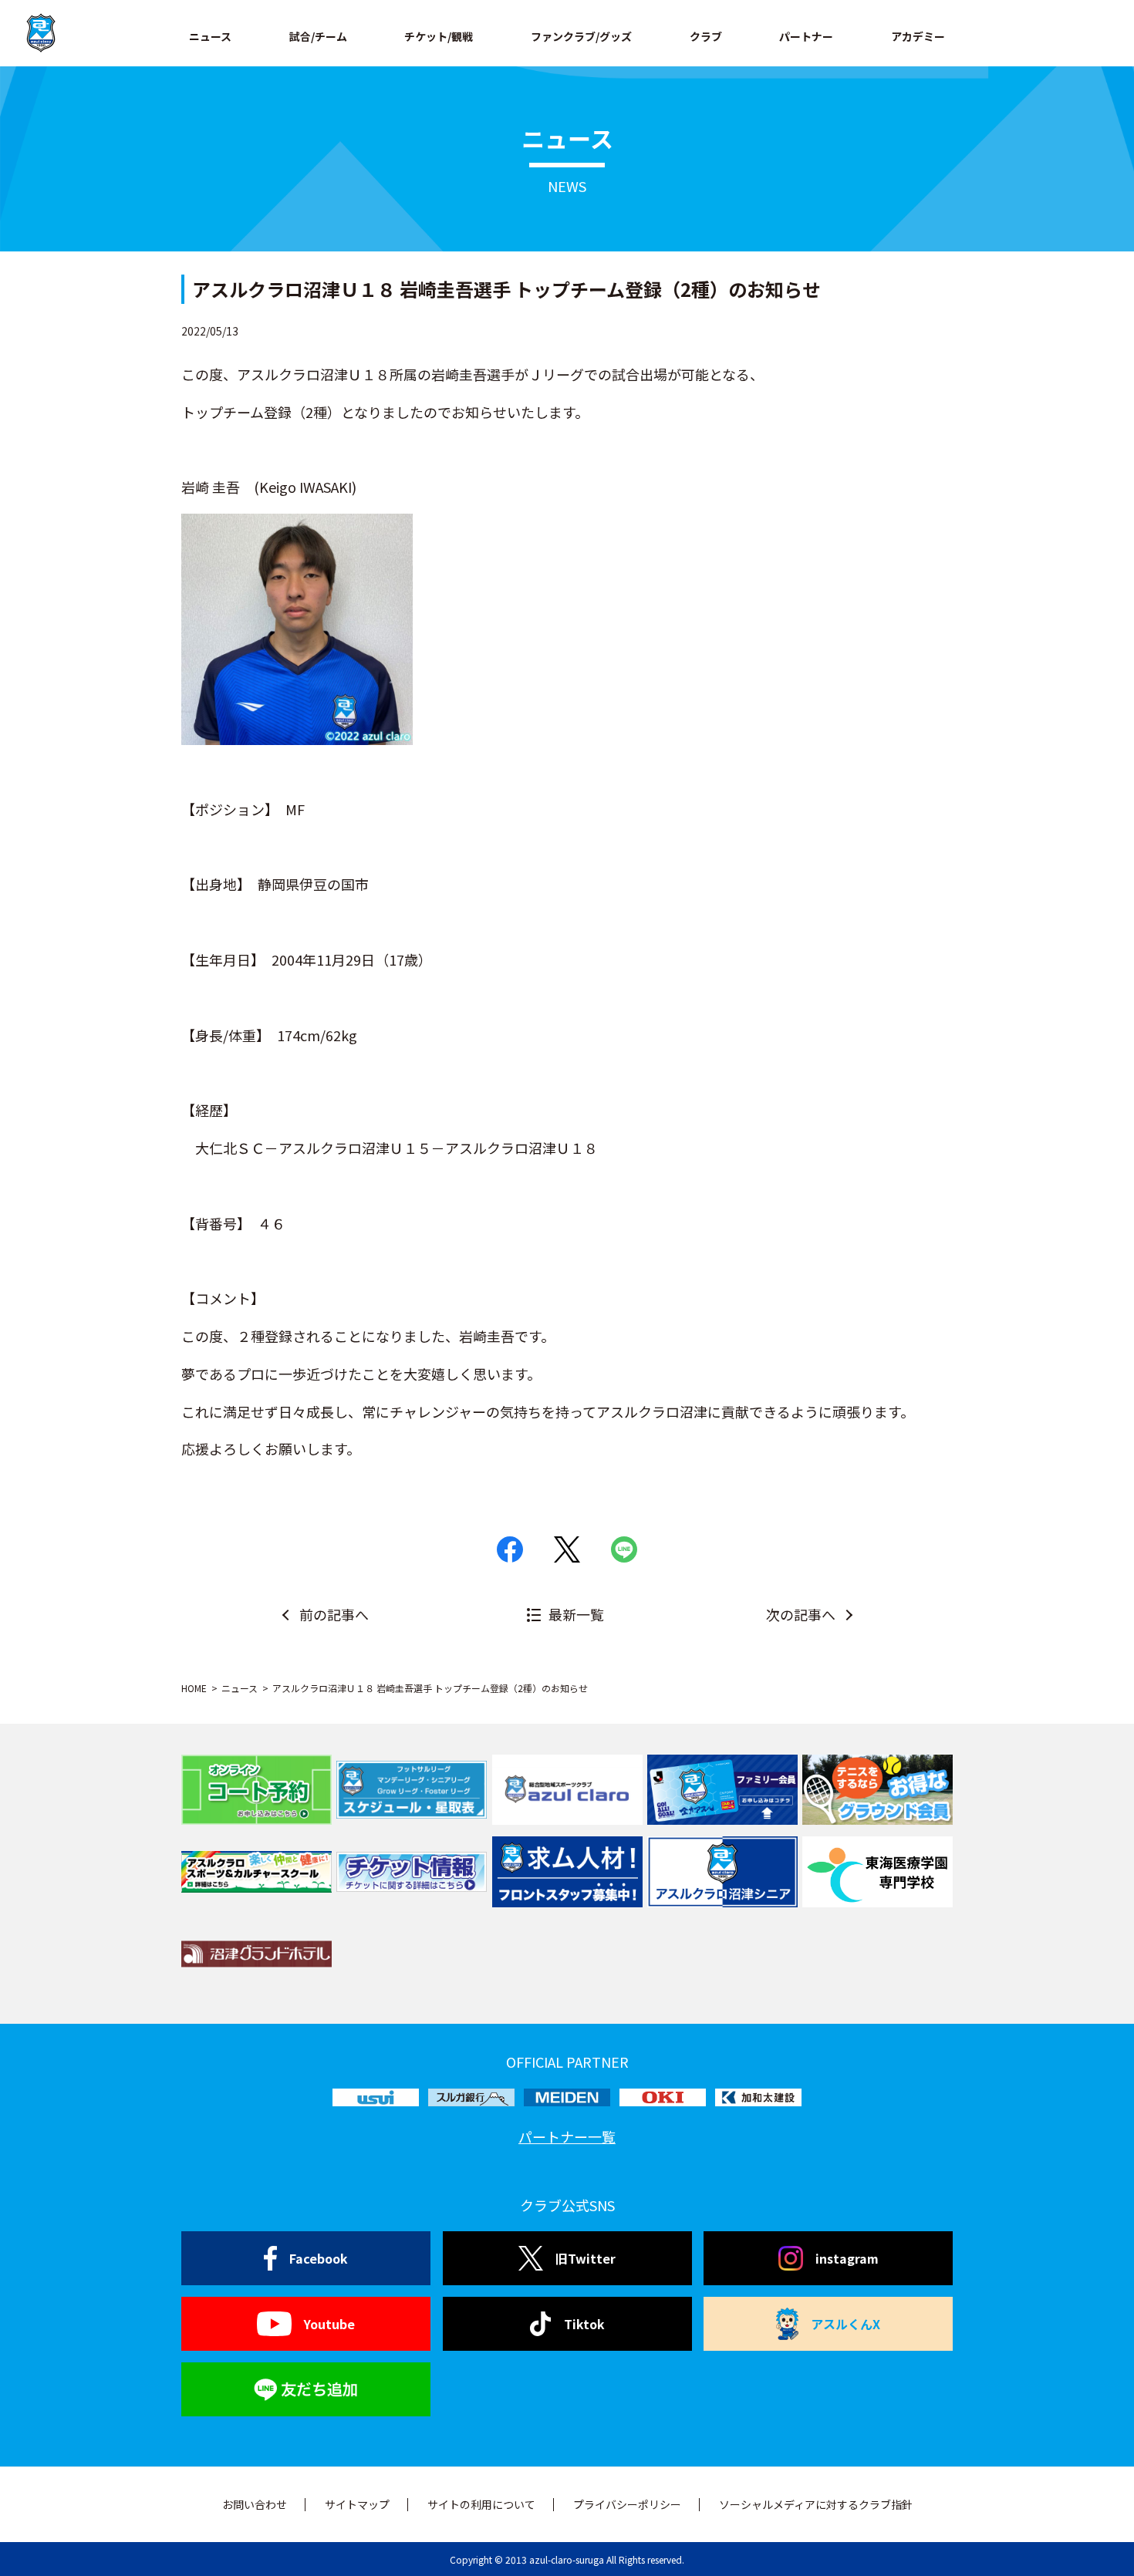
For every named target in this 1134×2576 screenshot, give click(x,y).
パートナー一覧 (567, 2136)
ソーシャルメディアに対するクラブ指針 (816, 2504)
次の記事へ (801, 1614)
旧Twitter (586, 2258)
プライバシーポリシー (627, 2504)
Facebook (319, 2258)
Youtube (329, 2324)
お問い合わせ (255, 2504)
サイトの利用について (481, 2504)
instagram (847, 2258)
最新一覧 (576, 1614)
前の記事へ (334, 1614)
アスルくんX (845, 2324)
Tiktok (584, 2324)
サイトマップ (357, 2504)
